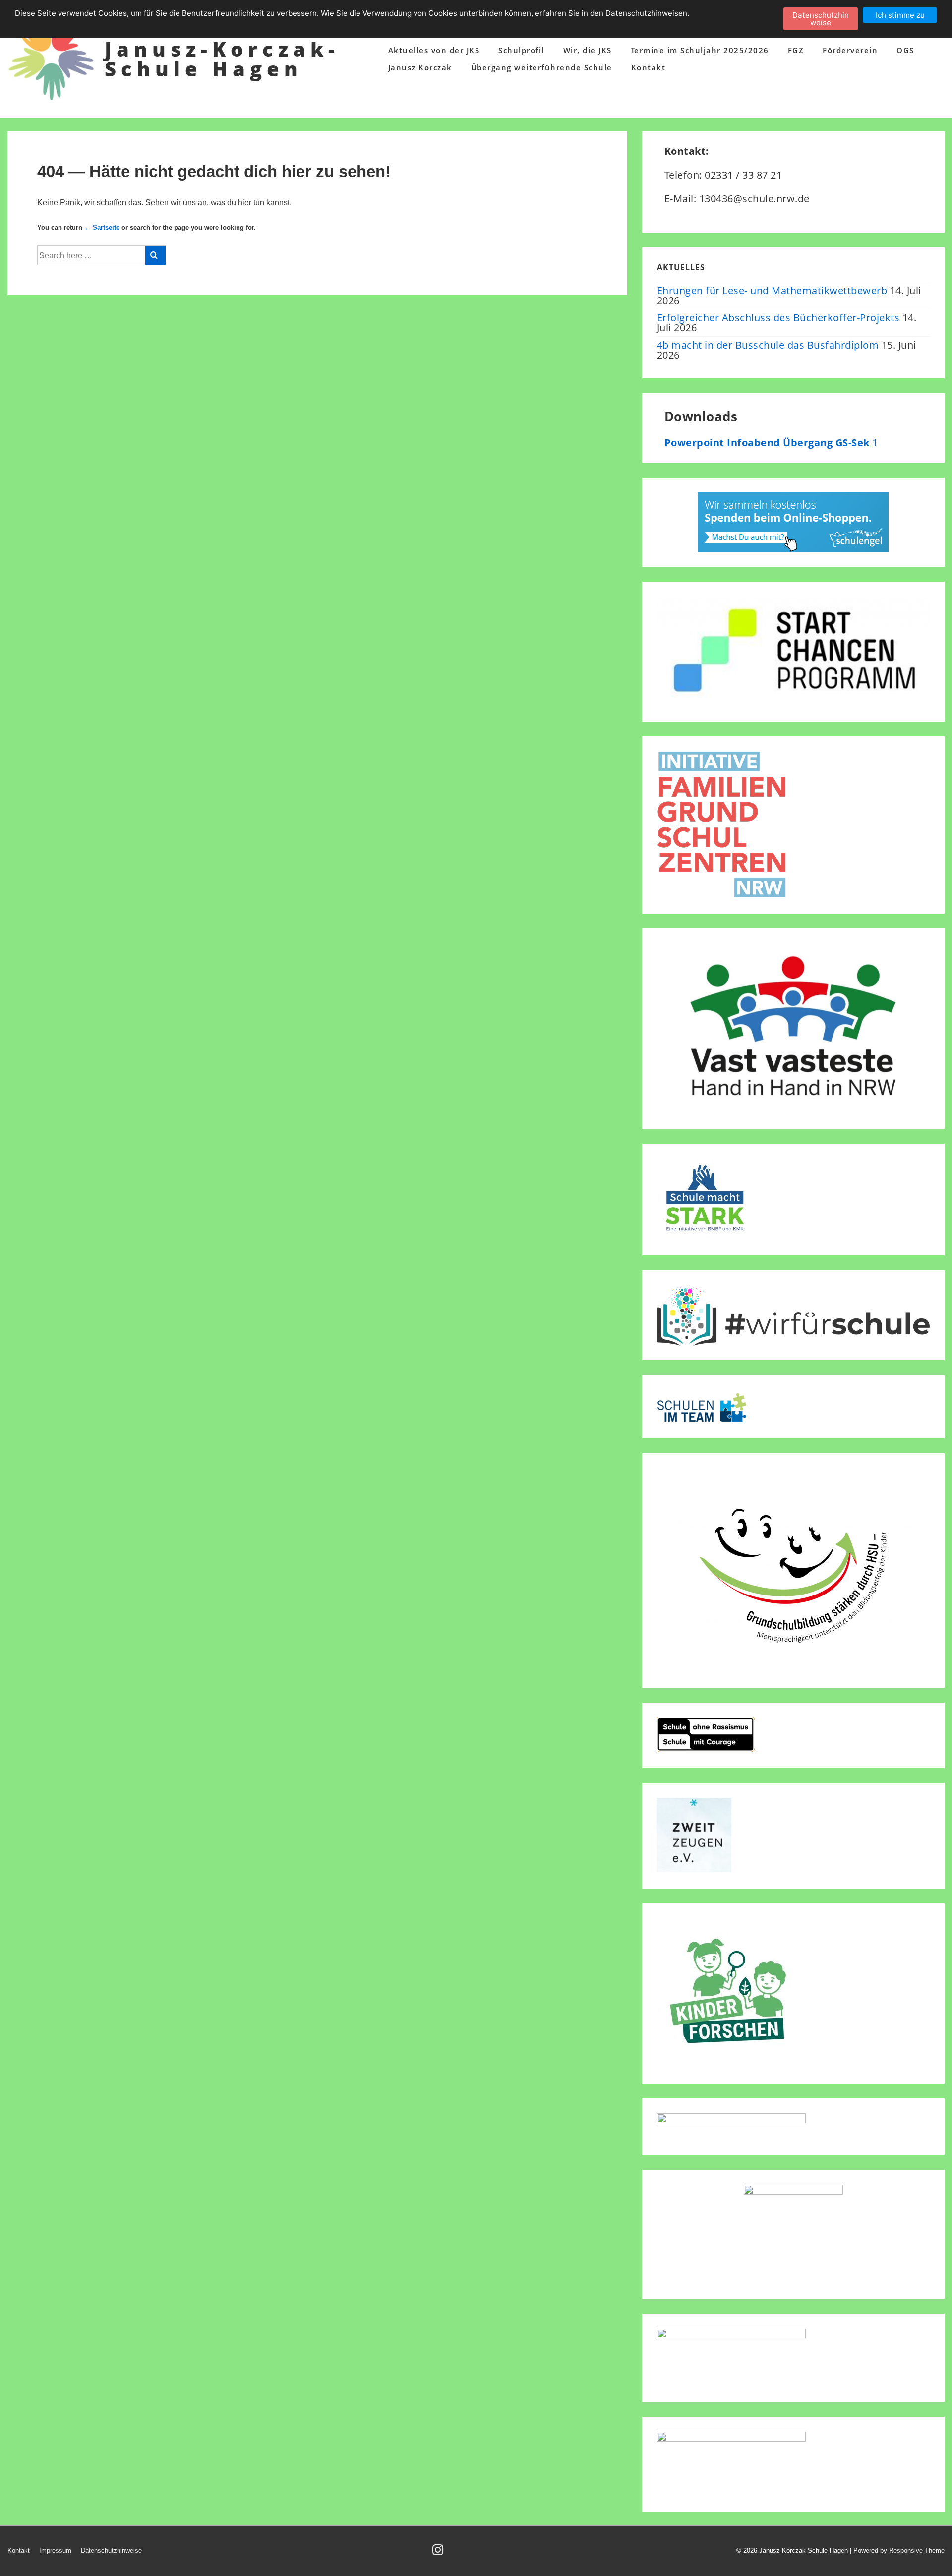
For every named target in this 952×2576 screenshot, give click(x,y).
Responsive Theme (917, 2550)
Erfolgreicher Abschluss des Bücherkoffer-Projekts (778, 318)
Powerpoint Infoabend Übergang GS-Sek (769, 443)
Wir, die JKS (588, 50)
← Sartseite (102, 227)
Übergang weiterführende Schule (542, 67)
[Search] (155, 255)
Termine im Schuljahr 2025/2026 (700, 50)
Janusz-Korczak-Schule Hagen (222, 59)
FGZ (796, 50)
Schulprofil (521, 50)
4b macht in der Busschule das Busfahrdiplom (768, 345)
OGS (905, 50)
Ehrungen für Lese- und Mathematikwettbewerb (772, 290)
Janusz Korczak (420, 67)
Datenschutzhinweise (111, 2550)
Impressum (55, 2550)
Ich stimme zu (900, 15)
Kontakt (649, 67)
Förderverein (850, 50)
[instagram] (439, 2553)
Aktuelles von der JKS (434, 50)
